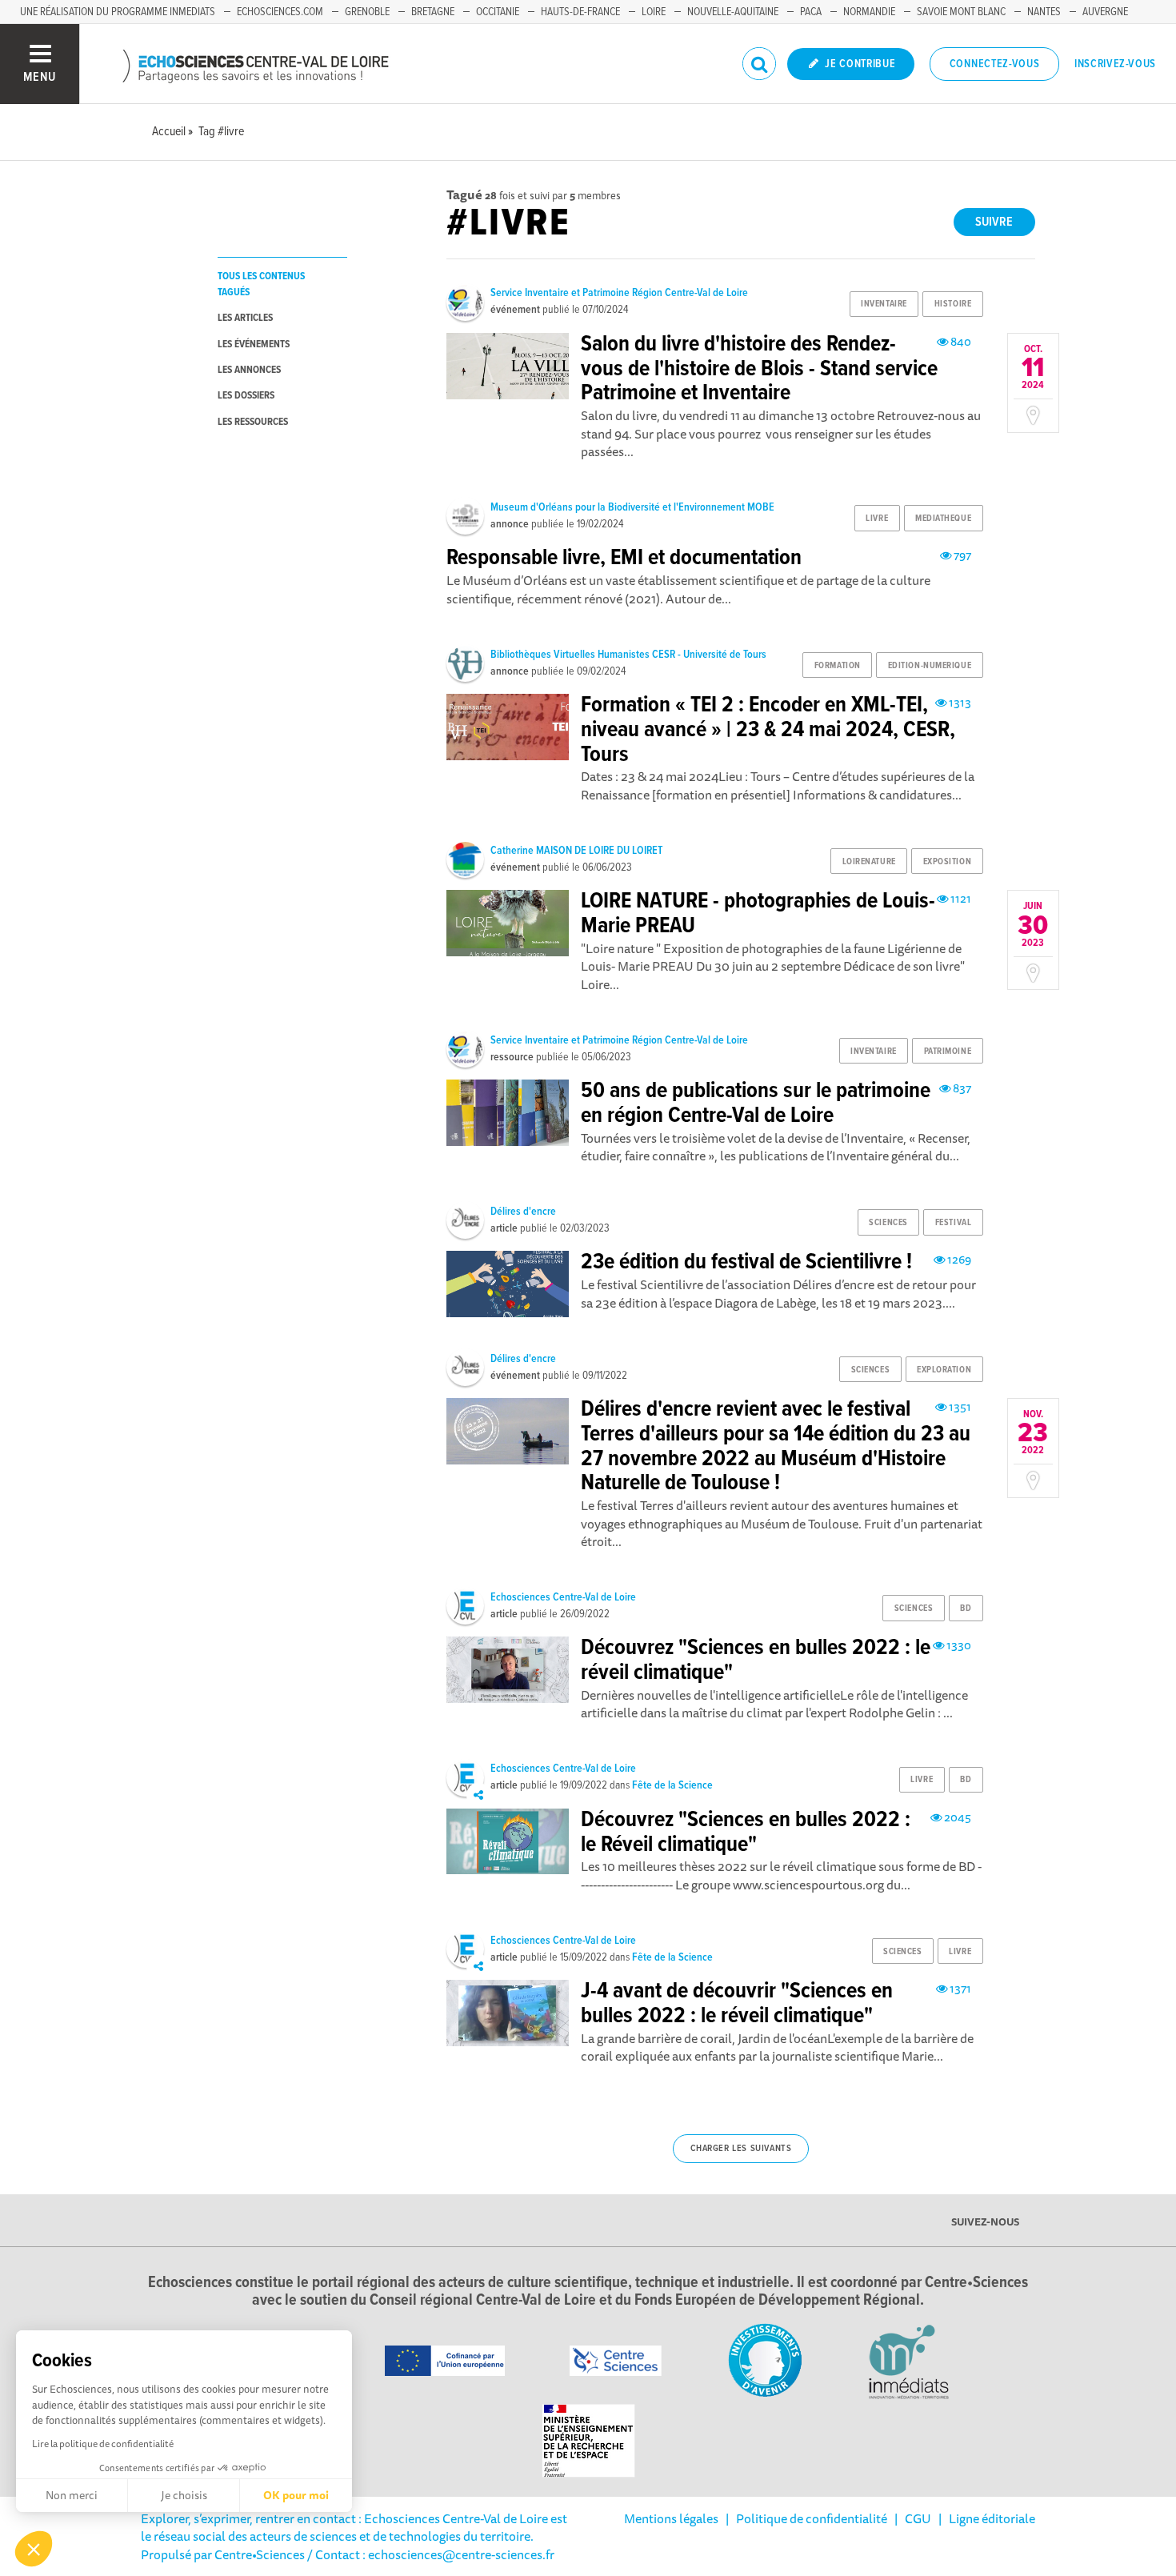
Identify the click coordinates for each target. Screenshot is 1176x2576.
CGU (918, 2518)
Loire (654, 12)
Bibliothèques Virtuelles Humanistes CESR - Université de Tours (628, 655)
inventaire (884, 304)
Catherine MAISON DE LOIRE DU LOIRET (576, 851)
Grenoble (367, 12)
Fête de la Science (672, 1785)
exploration (944, 1370)
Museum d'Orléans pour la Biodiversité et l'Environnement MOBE (632, 507)
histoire (953, 304)
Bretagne (433, 12)
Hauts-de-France (580, 12)
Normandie (869, 12)
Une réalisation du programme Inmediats (118, 12)
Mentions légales (671, 2518)
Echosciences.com (280, 12)
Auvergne (1105, 12)
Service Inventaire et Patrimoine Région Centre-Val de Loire (619, 293)
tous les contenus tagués (261, 284)
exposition (948, 862)
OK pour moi (296, 2495)
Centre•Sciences (260, 2554)
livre (877, 519)
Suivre (994, 222)
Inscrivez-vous (1115, 64)
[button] (34, 2549)
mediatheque (943, 519)
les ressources (253, 422)
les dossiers (246, 396)
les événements (254, 345)
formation (838, 666)
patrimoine (948, 1052)
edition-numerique (930, 666)
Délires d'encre (523, 1212)
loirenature (869, 862)
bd (966, 1608)
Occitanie (498, 12)
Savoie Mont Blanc (961, 12)
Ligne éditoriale (992, 2518)
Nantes (1044, 12)
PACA (811, 12)
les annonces (249, 370)
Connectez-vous (995, 64)
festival (953, 1223)
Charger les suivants (741, 2149)
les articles (245, 318)
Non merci (72, 2495)
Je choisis (184, 2495)
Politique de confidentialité (812, 2518)
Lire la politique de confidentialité (103, 2444)
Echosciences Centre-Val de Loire (563, 1597)
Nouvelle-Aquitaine (733, 12)
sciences (888, 1223)
